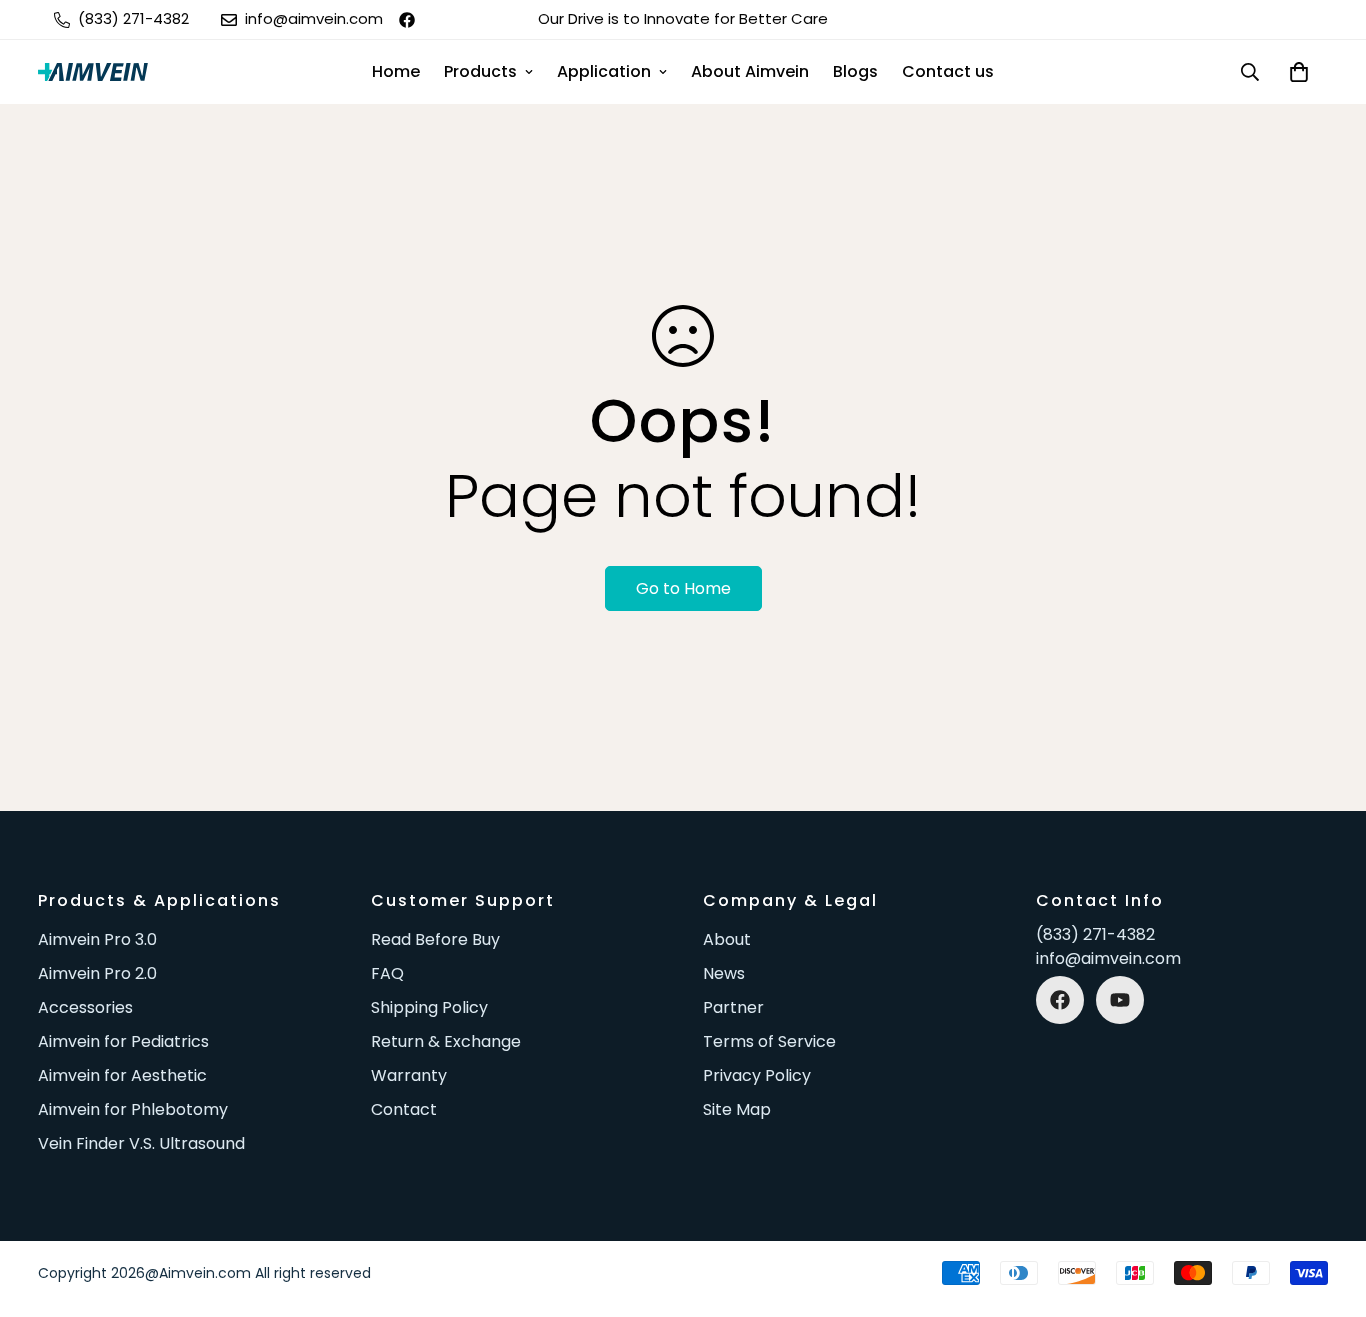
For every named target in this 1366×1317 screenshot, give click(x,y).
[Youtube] (1120, 1000)
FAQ (387, 973)
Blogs (855, 71)
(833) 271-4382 (1095, 934)
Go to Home (683, 588)
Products (480, 71)
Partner (733, 1007)
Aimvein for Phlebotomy (133, 1109)
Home (396, 71)
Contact (404, 1109)
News (724, 973)
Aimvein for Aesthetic (122, 1075)
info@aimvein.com (1108, 958)
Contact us (948, 71)
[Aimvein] (93, 72)
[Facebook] (407, 20)
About (727, 939)
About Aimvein (750, 71)
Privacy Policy (757, 1075)
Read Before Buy (435, 939)
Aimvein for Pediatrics (123, 1041)
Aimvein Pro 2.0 (97, 973)
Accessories (85, 1007)
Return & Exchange (446, 1041)
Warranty (409, 1075)
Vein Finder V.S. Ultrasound (141, 1143)
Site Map (737, 1109)
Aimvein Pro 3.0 (97, 939)
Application (604, 71)
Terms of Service (769, 1041)
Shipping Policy (429, 1007)
